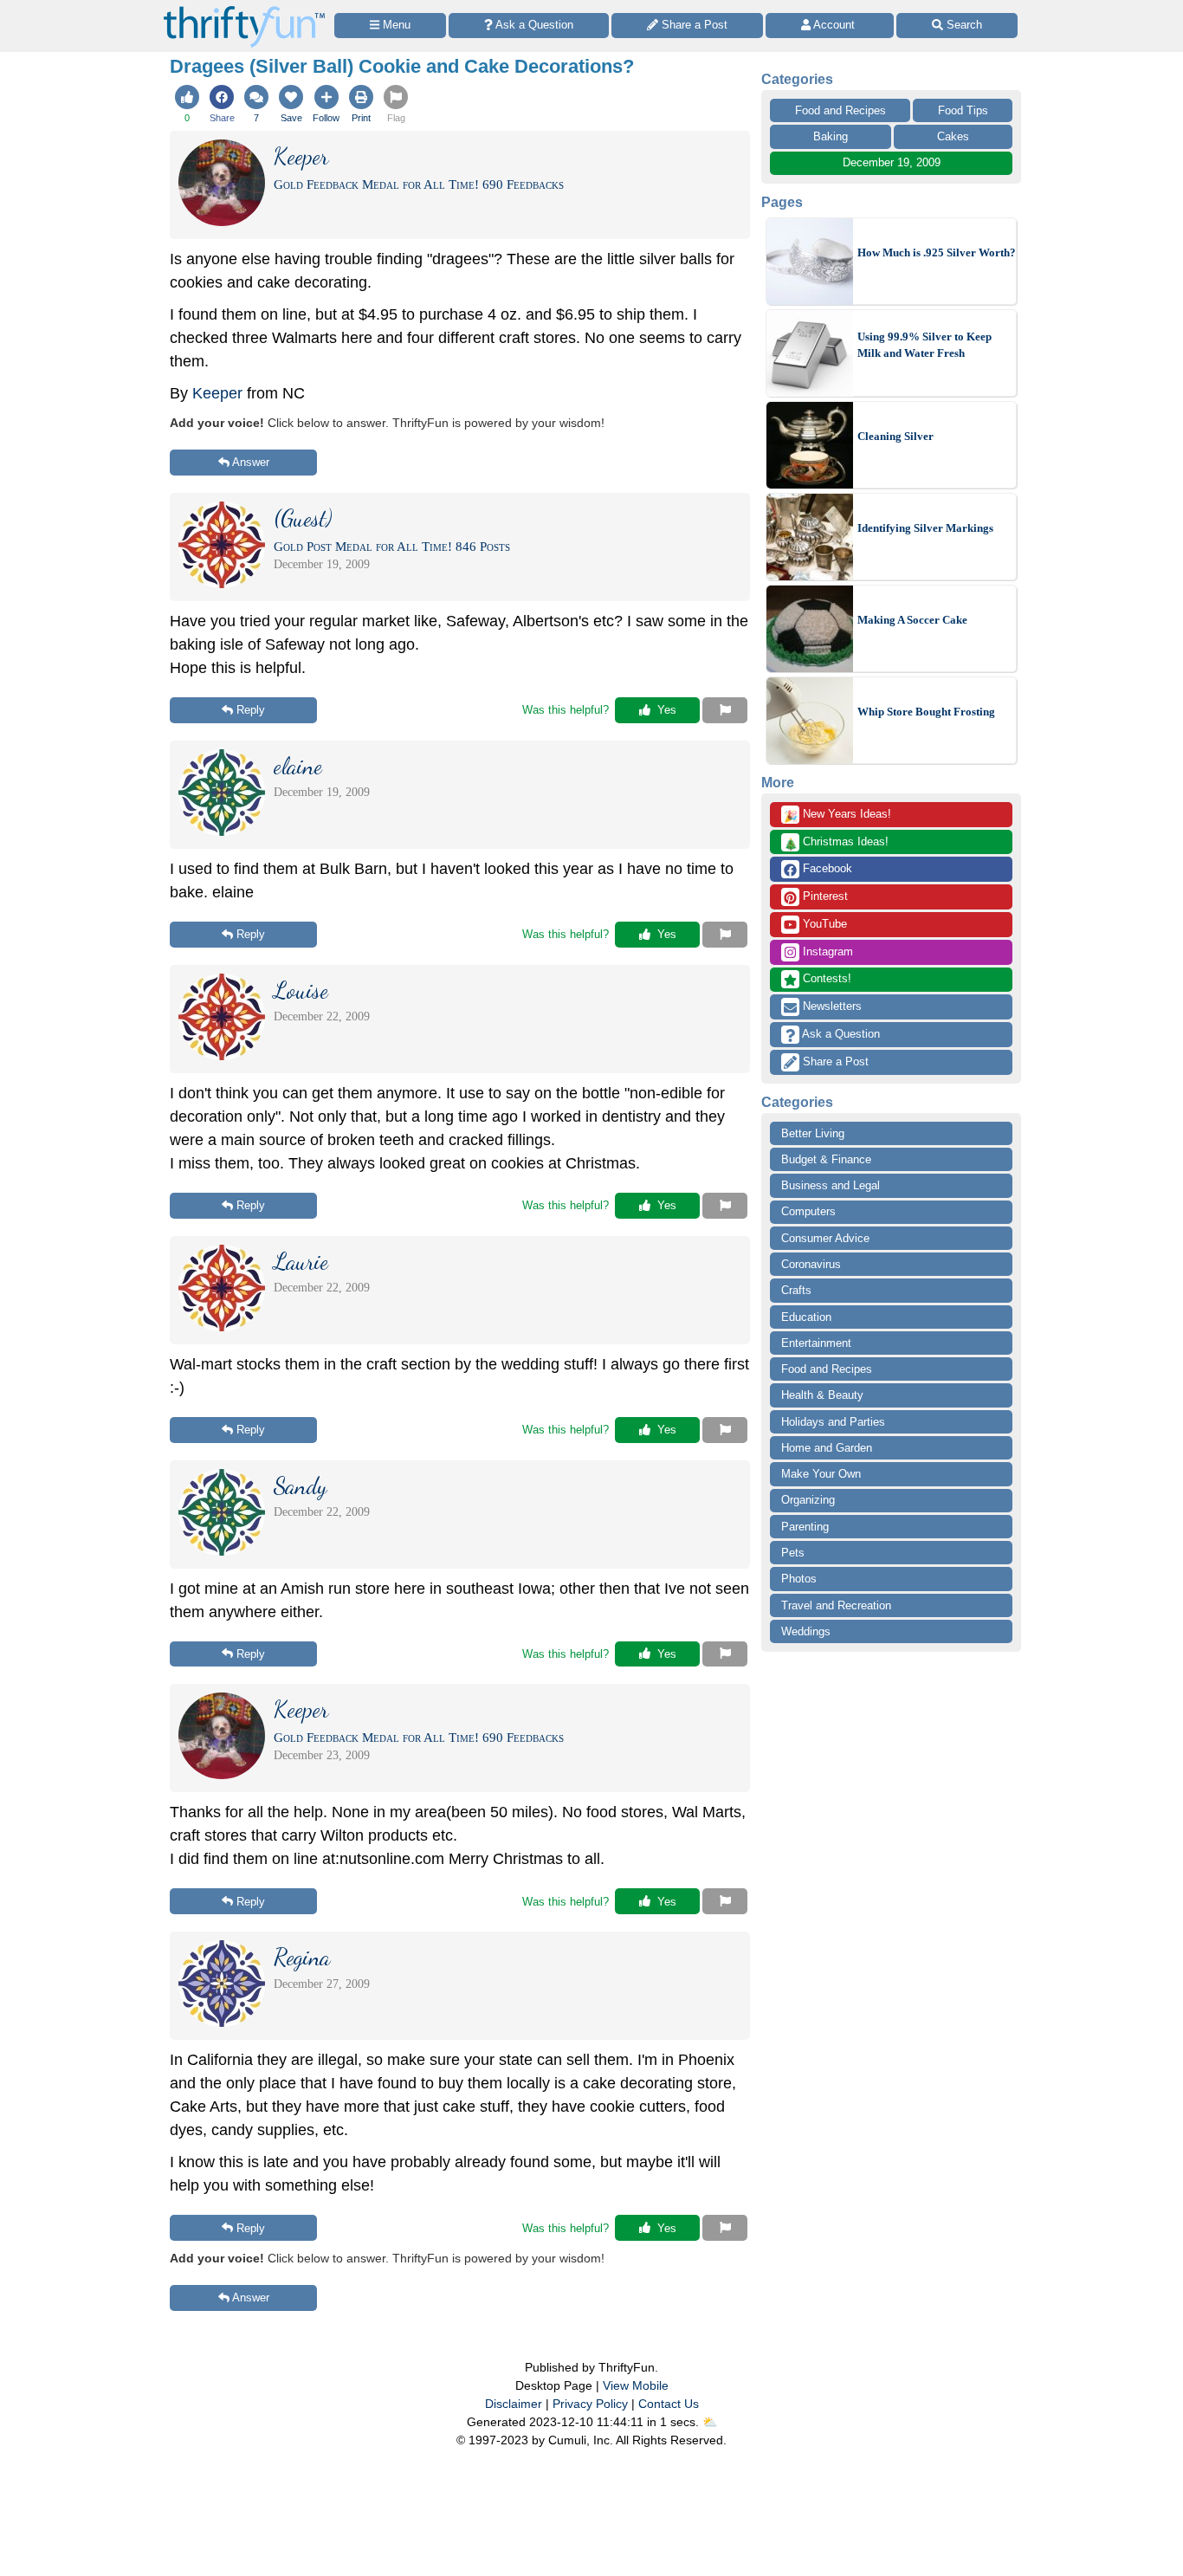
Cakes (953, 136)
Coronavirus (811, 1264)
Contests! (825, 978)
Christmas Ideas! (836, 843)
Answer (251, 462)
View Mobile (636, 2385)
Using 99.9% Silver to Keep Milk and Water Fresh (924, 345)
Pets (793, 1553)
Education (806, 1317)
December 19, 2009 (892, 162)
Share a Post (834, 1061)
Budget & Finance (826, 1159)
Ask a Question (840, 1034)
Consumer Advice (825, 1238)
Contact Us (669, 2404)
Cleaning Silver (895, 436)
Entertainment (816, 1343)
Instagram (826, 951)
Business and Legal (831, 1185)
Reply (251, 710)
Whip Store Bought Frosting (926, 712)
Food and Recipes (840, 110)
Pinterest (824, 896)
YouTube (823, 924)
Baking (831, 136)
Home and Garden (827, 1448)
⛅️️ (710, 2422)
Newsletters (831, 1006)
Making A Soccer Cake (912, 620)
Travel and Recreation (836, 1605)
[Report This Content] (725, 710)
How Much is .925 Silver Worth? (937, 252)
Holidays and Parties (833, 1422)
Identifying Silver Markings (925, 528)
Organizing (808, 1500)
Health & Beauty (822, 1395)
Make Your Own (821, 1474)
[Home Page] (244, 10)
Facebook (826, 868)
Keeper (217, 393)
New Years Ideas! (837, 815)
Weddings (806, 1631)
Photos (799, 1579)
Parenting (805, 1527)
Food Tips (963, 110)
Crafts (796, 1290)
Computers (808, 1211)
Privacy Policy (590, 2404)
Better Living (813, 1133)
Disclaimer (514, 2404)
